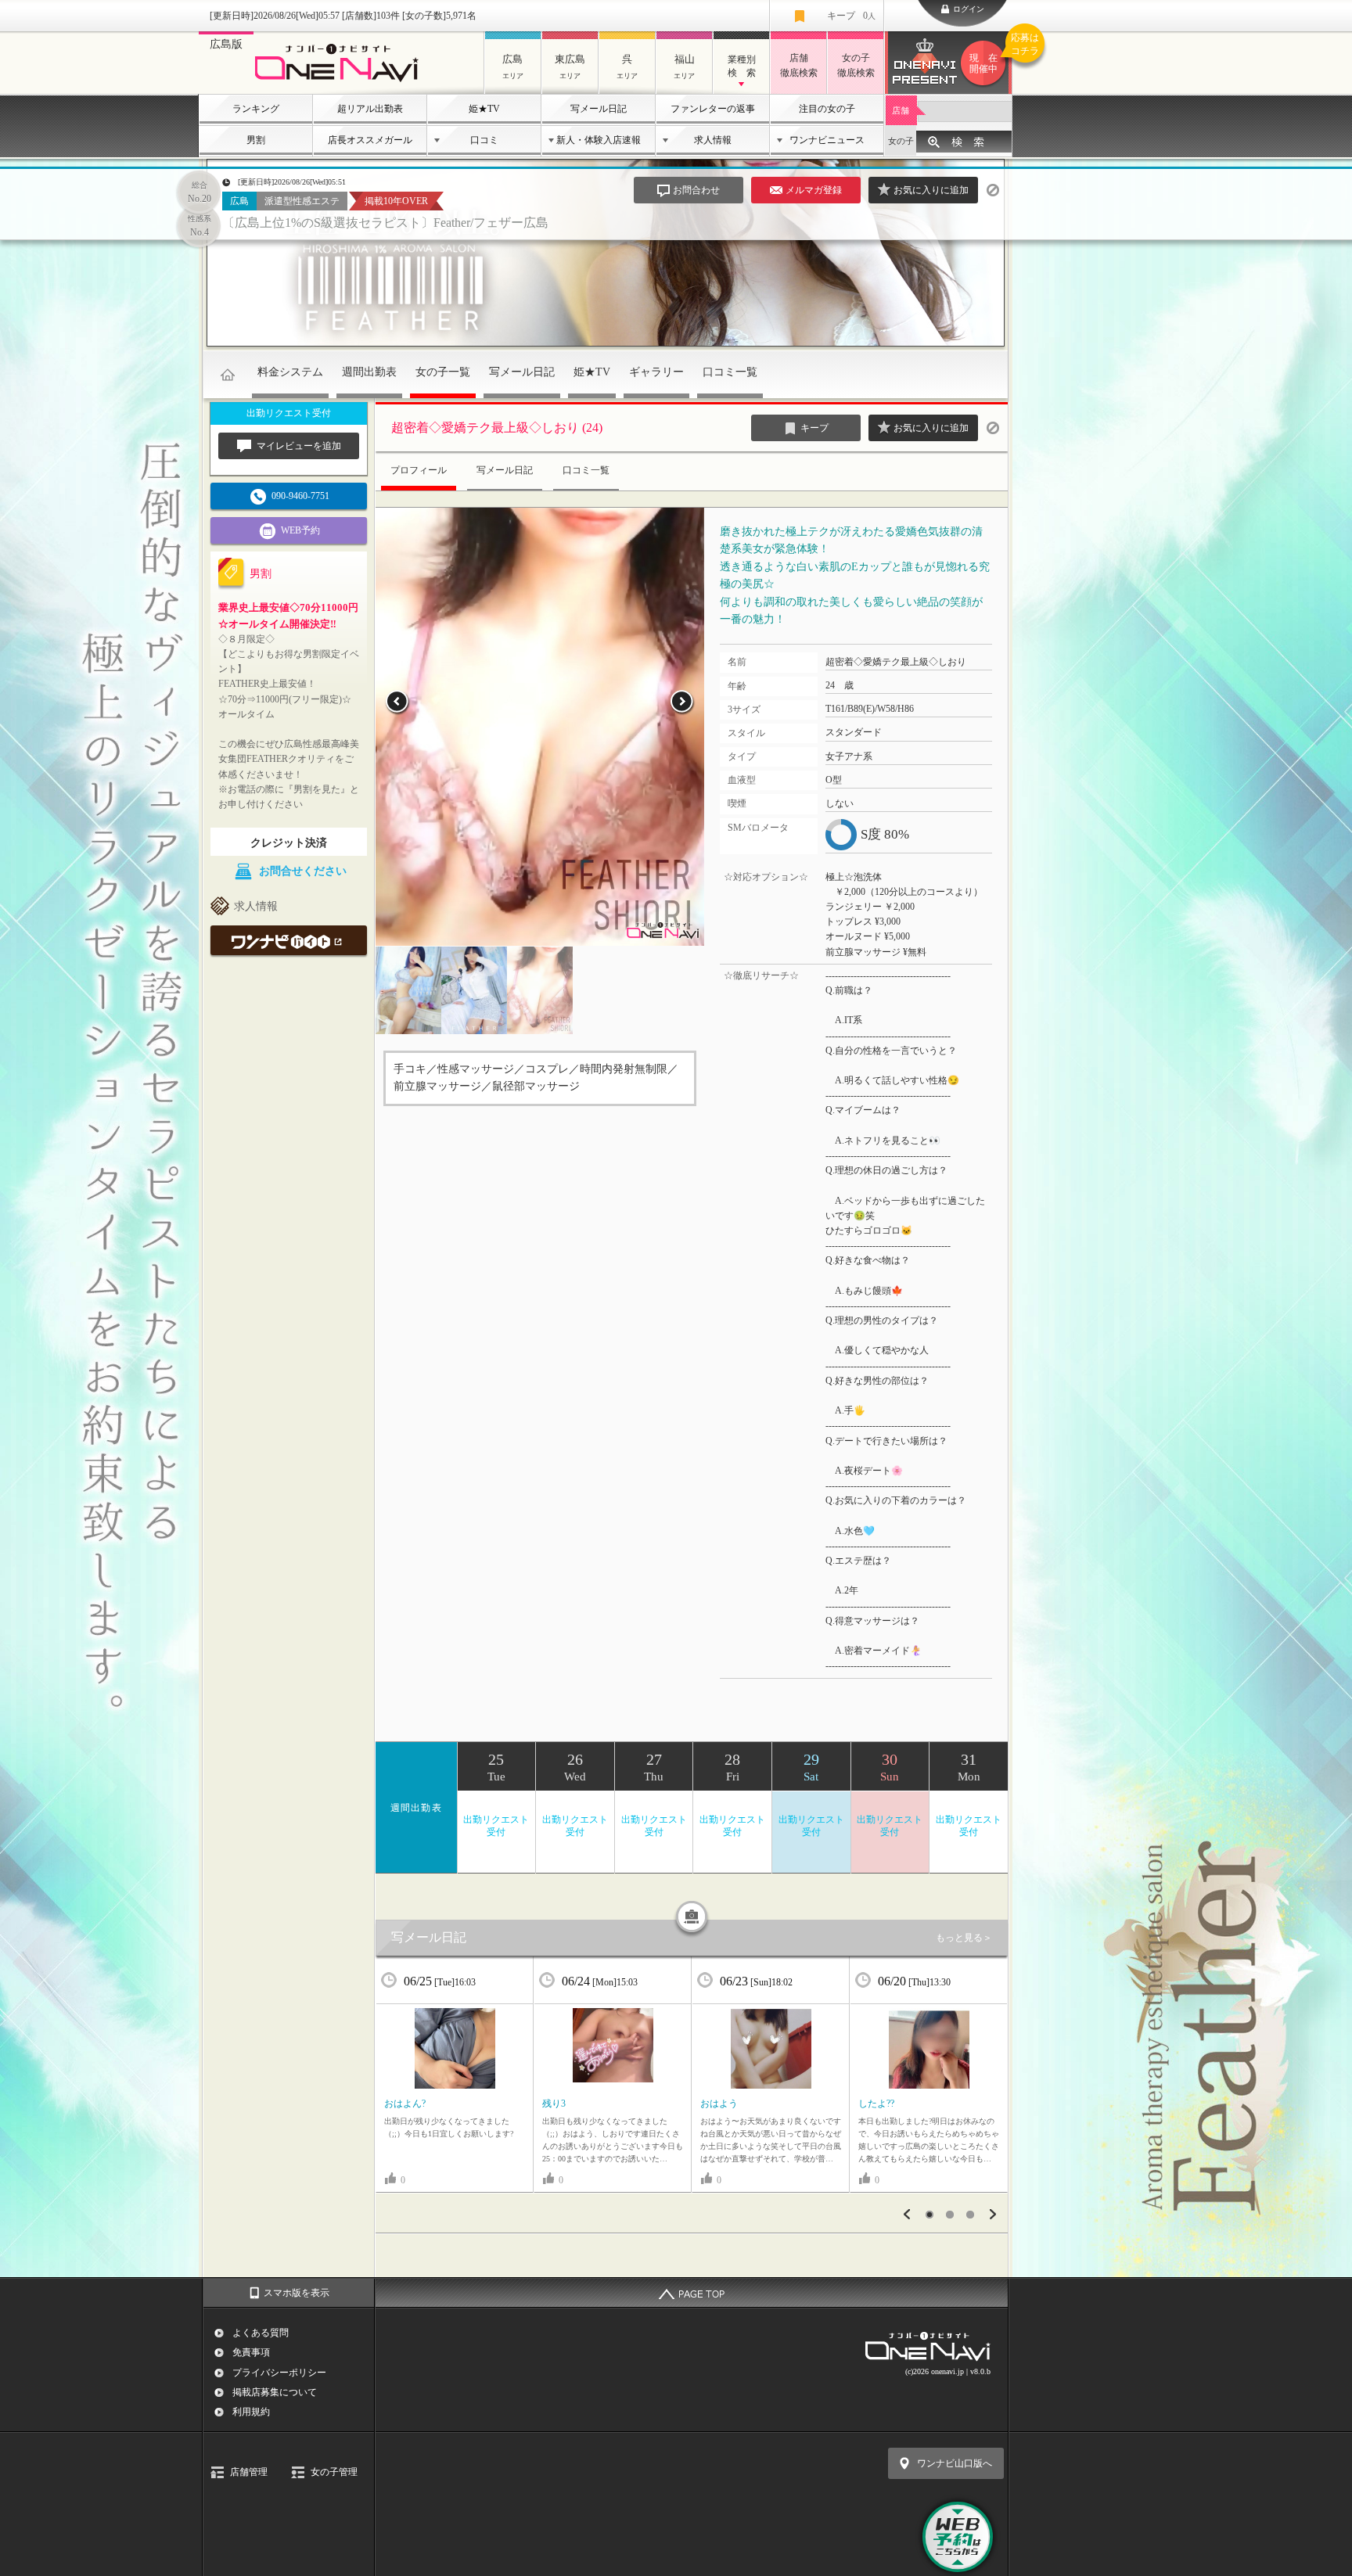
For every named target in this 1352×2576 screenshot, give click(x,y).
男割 (256, 140)
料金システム (290, 372)
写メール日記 (599, 109)
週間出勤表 (369, 372)
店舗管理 (249, 2472)
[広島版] (341, 83)
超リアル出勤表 (370, 109)
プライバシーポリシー (279, 2373)
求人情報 (713, 140)
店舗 (901, 110)
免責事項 (251, 2352)
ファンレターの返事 (713, 109)
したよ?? (876, 2104)
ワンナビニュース (827, 140)
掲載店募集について (275, 2392)
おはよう (719, 2104)
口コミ (484, 140)
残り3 (554, 2104)
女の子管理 (334, 2472)
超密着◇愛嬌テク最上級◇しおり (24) (497, 428)
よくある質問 (261, 2333)
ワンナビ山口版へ (955, 2463)
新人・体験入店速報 (599, 140)
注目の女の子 (827, 109)
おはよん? (405, 2104)
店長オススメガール (370, 140)
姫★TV (484, 109)
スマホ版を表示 (297, 2293)
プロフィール (419, 470)
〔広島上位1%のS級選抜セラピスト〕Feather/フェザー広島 (385, 223)
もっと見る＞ (964, 1938)
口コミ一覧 (730, 372)
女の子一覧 (443, 372)
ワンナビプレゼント (991, 54)
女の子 (901, 141)
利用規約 (251, 2412)
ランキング (256, 109)
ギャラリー (656, 372)
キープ (851, 16)
